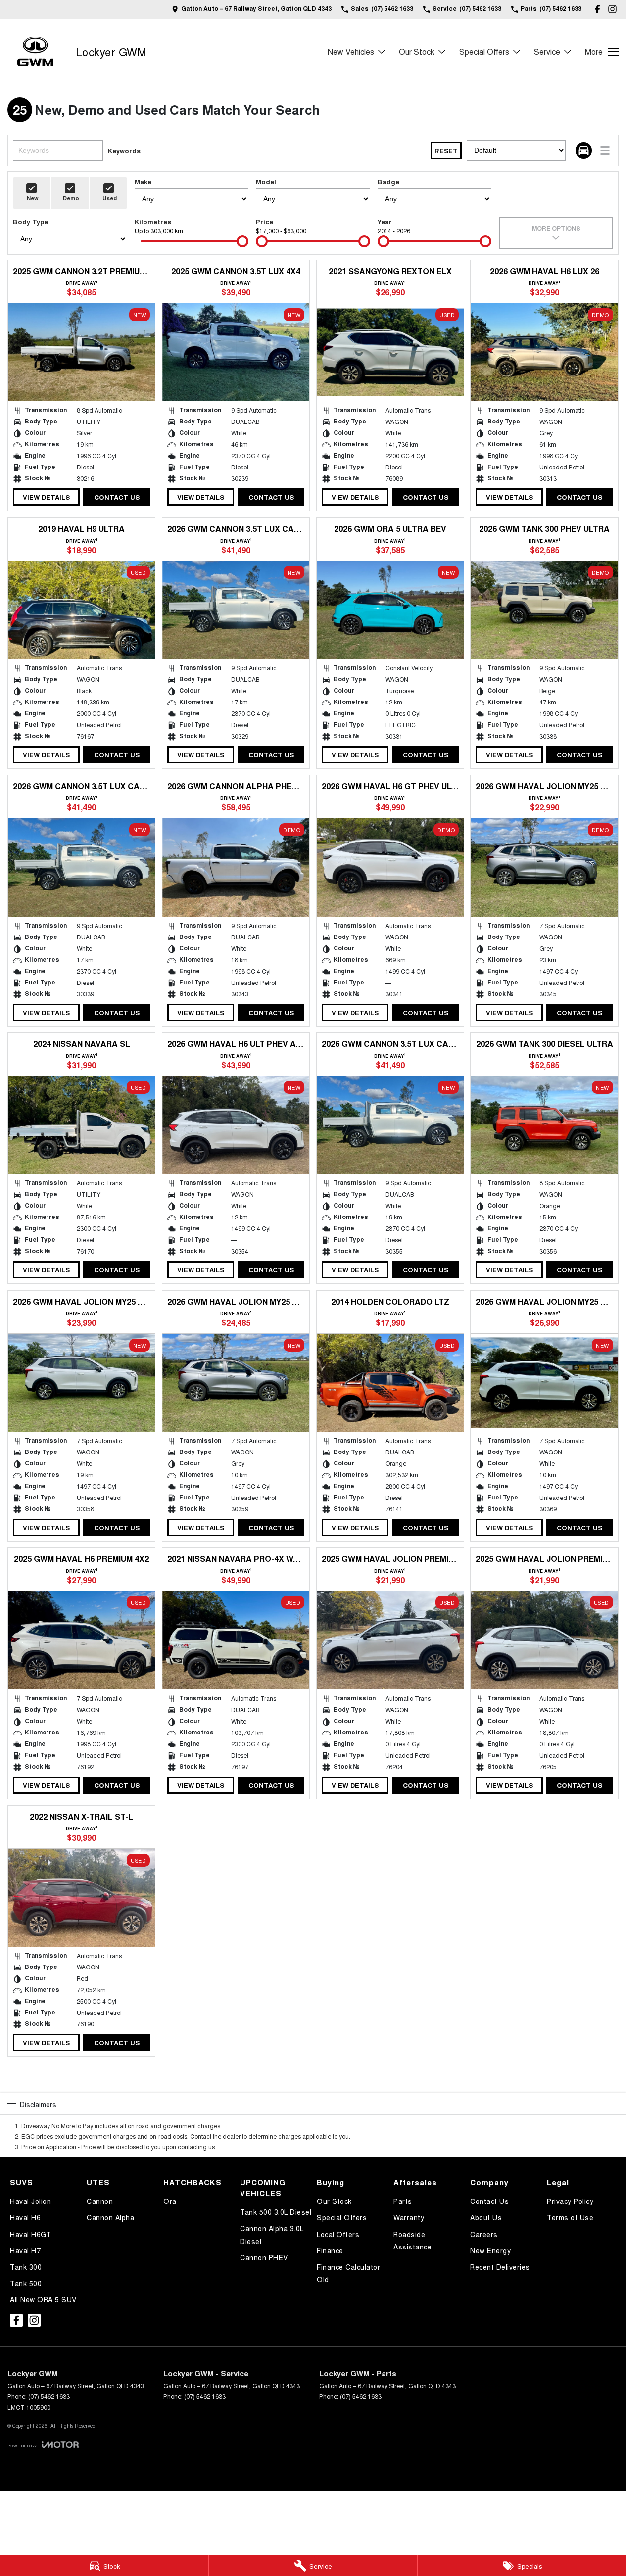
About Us (486, 2217)
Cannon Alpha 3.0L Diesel (272, 2234)
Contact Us (117, 497)
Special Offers (484, 52)
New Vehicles (351, 52)
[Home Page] (35, 52)
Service (547, 52)
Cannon (100, 2201)
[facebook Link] (598, 9)
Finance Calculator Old (348, 2273)
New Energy (490, 2250)
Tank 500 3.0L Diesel (276, 2212)
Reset (446, 151)
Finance (330, 2250)
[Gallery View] (584, 151)
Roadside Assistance (412, 2240)
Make (143, 181)
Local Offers (338, 2234)
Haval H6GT (30, 2234)
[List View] (605, 151)
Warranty (409, 2217)
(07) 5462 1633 (49, 2396)
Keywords (124, 151)
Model (266, 181)
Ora (170, 2201)
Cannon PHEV (264, 2257)
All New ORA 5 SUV (43, 2299)
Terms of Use (570, 2217)
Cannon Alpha (110, 2217)
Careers (484, 2234)
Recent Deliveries (500, 2267)
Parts (403, 2201)
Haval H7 (25, 2250)
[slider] (242, 241)
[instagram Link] (612, 9)
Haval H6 (25, 2217)
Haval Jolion (30, 2201)
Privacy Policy (570, 2201)
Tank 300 (26, 2267)
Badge (388, 181)
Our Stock (417, 52)
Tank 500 (26, 2283)
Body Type (30, 221)
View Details (46, 497)
